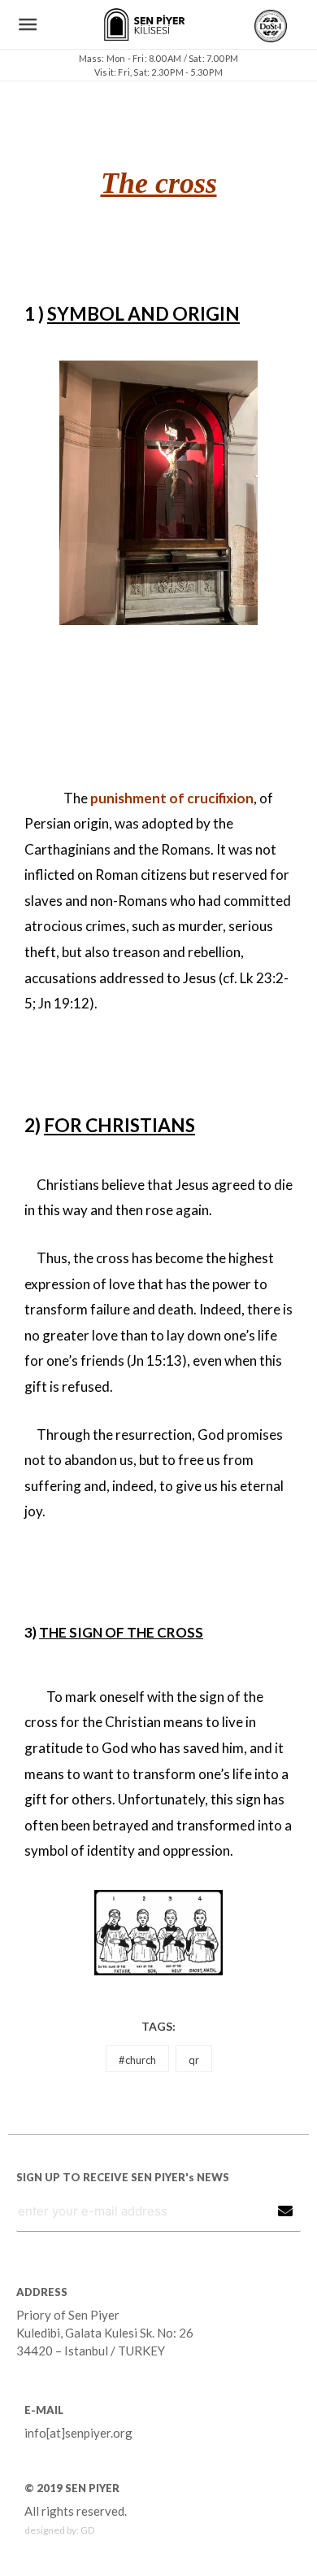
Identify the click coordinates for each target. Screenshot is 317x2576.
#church (137, 2060)
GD (87, 2530)
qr (194, 2060)
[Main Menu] (28, 25)
